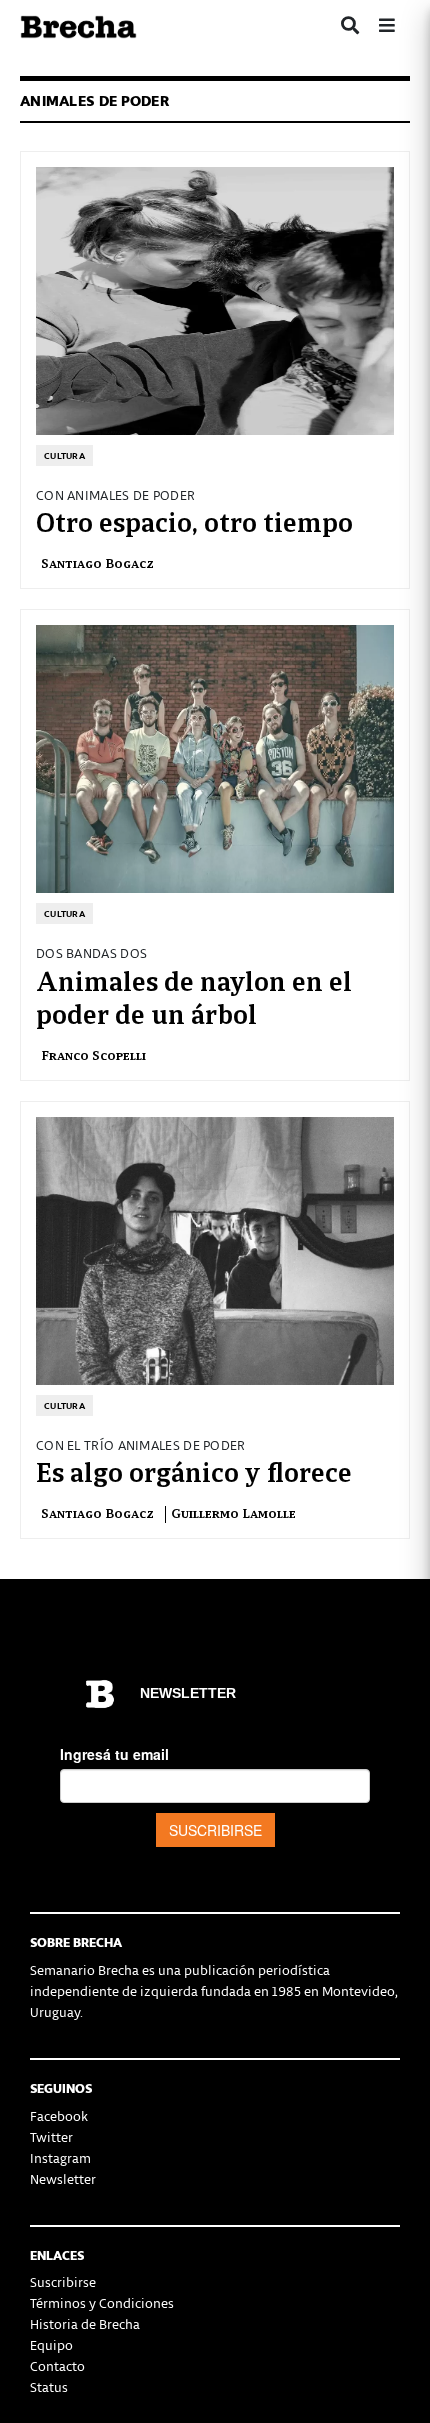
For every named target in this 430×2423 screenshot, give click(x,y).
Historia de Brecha (85, 2323)
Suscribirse (63, 2281)
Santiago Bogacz (100, 562)
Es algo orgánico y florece (194, 1470)
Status (49, 2386)
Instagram (60, 2157)
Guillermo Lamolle (233, 1512)
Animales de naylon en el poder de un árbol (194, 996)
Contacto (57, 2365)
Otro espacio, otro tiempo (194, 520)
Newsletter (63, 2178)
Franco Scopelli (93, 1054)
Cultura (64, 455)
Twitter (51, 2136)
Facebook (59, 2115)
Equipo (51, 2344)
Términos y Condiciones (102, 2302)
